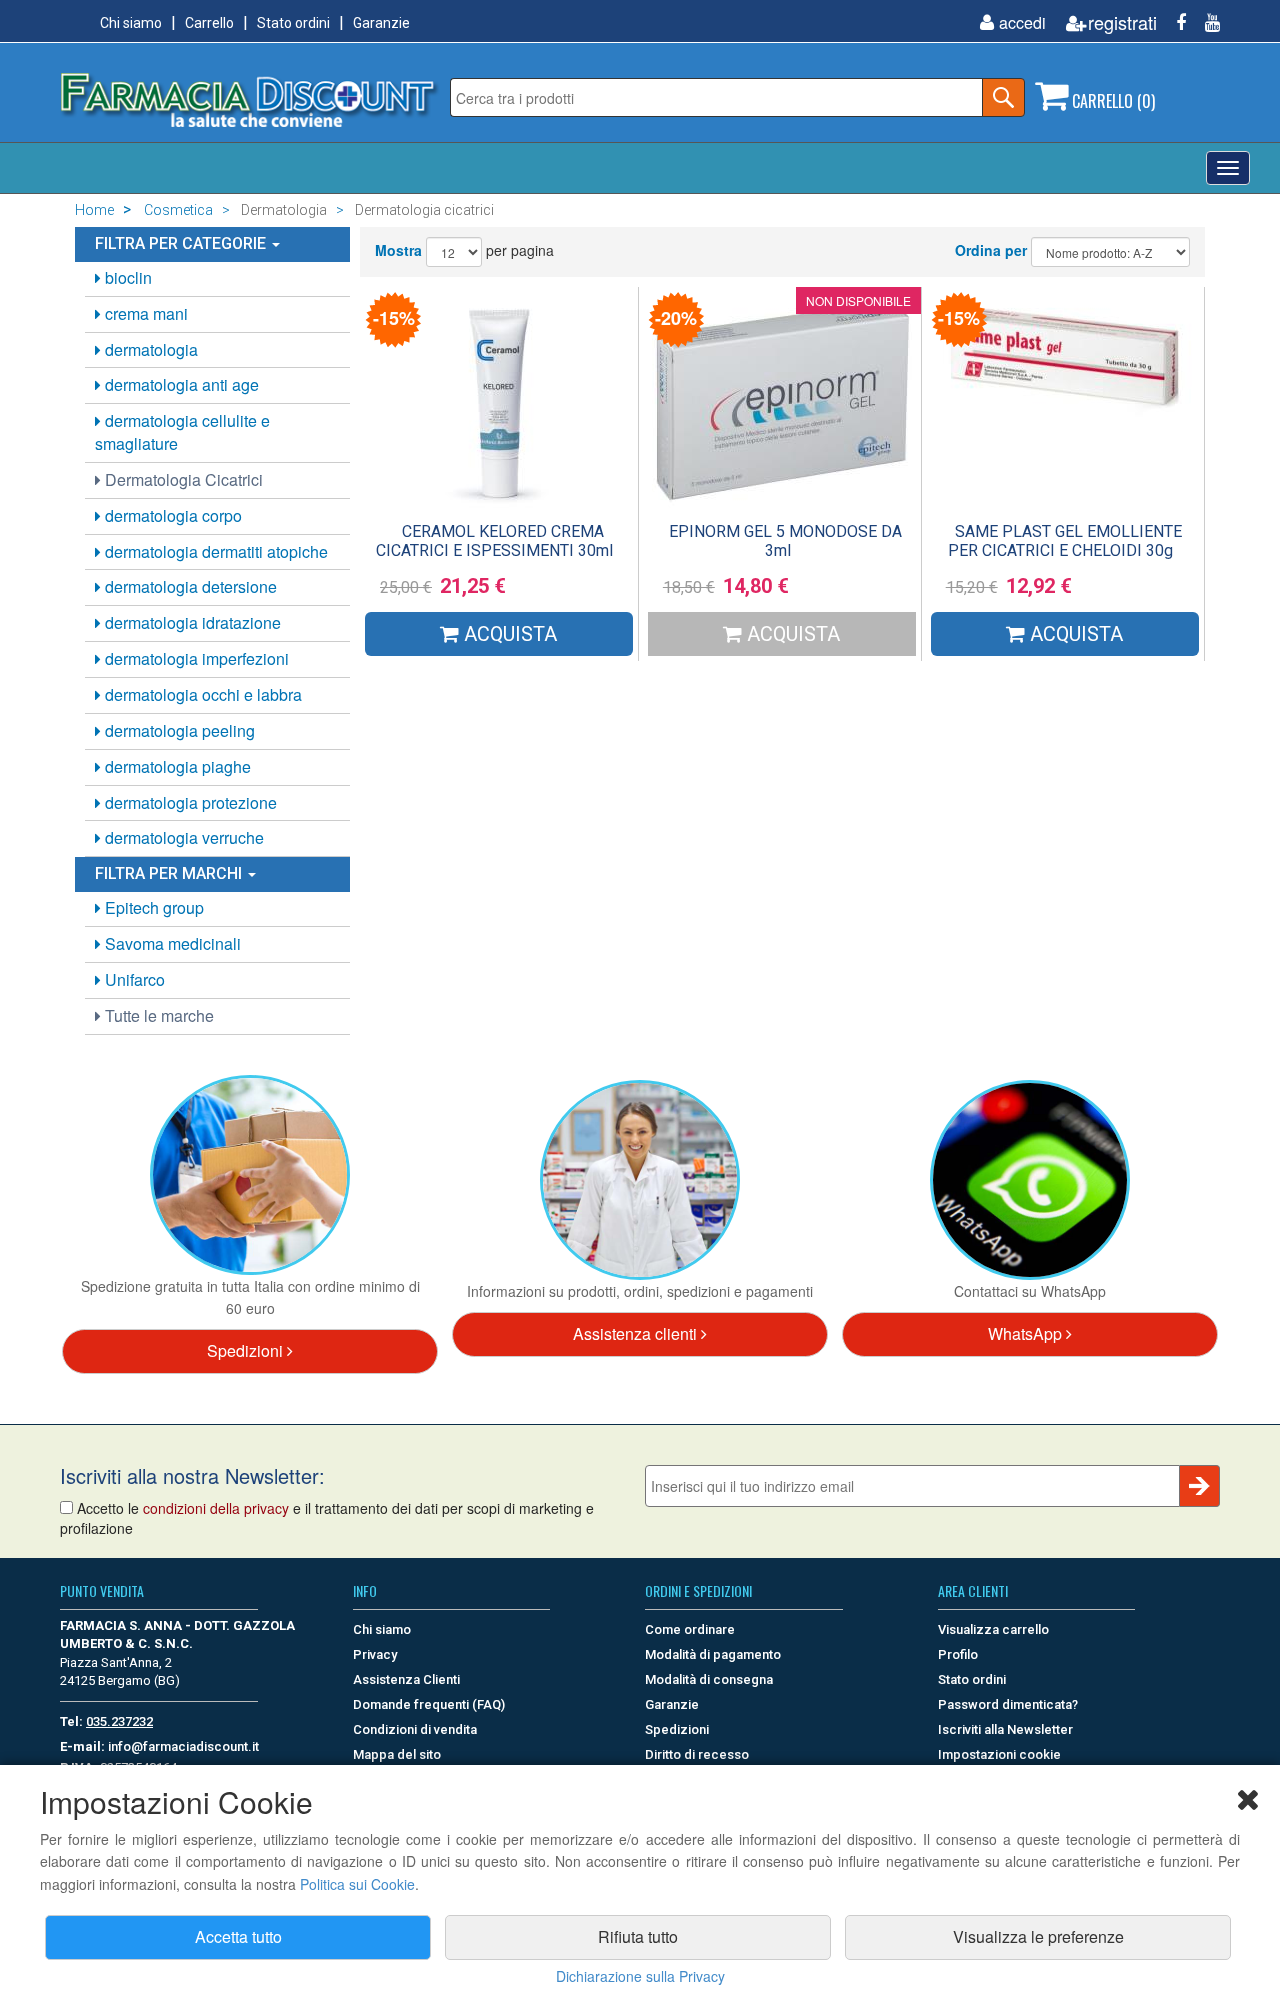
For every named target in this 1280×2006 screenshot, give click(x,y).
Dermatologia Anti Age (180, 384)
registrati (1122, 22)
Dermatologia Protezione (189, 802)
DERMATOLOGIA (149, 349)
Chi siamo (131, 23)
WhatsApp (1027, 1333)
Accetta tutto (238, 1936)
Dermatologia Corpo (171, 515)
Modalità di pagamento (713, 1654)
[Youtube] (1205, 22)
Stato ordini (293, 23)
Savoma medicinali (171, 943)
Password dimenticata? (1008, 1704)
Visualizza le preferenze (1038, 1936)
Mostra (398, 250)
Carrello (209, 23)
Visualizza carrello (993, 1629)
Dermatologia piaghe (176, 766)
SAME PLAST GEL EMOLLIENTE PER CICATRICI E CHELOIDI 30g (1065, 541)
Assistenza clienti (637, 1333)
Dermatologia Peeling (178, 730)
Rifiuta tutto (638, 1936)
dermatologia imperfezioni (195, 658)
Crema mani (144, 313)
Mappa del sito (397, 1754)
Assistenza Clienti (406, 1679)
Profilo (958, 1654)
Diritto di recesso (697, 1754)
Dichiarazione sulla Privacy (640, 1976)
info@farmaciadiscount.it (183, 1746)
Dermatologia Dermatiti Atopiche (214, 551)
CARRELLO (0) (1111, 101)
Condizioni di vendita (415, 1729)
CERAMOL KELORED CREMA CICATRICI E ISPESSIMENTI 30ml (494, 541)
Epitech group (152, 907)
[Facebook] (1173, 22)
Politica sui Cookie (357, 1884)
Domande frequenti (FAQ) (429, 1704)
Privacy (375, 1654)
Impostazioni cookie (999, 1754)
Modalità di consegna (709, 1679)
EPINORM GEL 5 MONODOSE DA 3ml (785, 541)
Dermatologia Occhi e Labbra (201, 694)
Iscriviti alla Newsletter (1005, 1729)
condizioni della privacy (216, 1508)
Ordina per (991, 250)
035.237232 (119, 1721)
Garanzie (381, 23)
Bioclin (126, 277)
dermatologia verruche (182, 837)
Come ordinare (690, 1629)
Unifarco (133, 979)
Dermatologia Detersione (189, 586)
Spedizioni (247, 1350)
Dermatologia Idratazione (191, 622)
